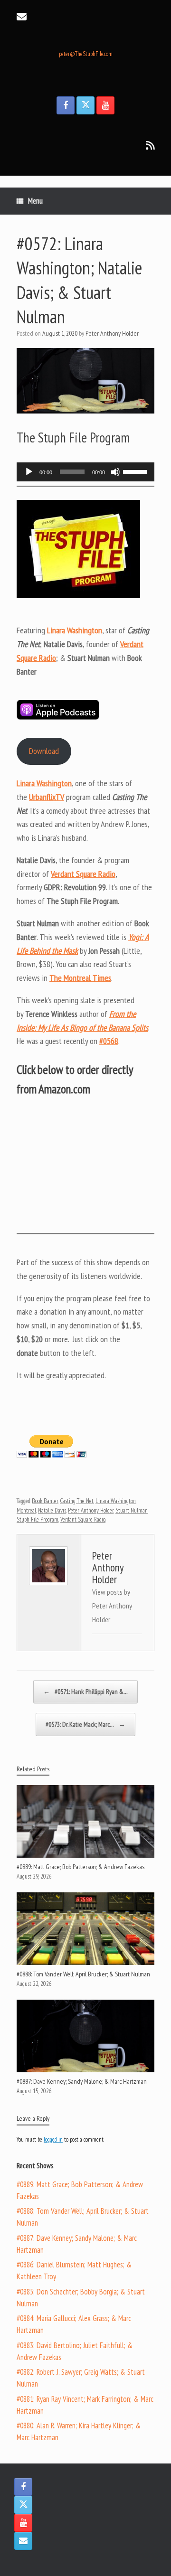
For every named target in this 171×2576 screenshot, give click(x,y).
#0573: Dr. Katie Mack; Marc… (85, 1724)
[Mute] (115, 472)
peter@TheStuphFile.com (86, 54)
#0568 (109, 1041)
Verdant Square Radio (83, 1519)
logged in (53, 2139)
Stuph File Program (38, 1519)
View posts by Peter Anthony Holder (112, 1606)
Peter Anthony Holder (112, 333)
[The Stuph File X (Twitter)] (85, 105)
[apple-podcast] (58, 717)
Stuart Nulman (132, 1510)
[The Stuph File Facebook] (66, 105)
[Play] (29, 472)
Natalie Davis (52, 1510)
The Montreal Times (80, 978)
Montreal (26, 1510)
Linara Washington (116, 1501)
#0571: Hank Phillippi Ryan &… (85, 1692)
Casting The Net (77, 1501)
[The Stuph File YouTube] (105, 105)
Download (44, 751)
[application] (85, 472)
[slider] (136, 471)
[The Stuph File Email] (23, 2541)
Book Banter (45, 1501)
